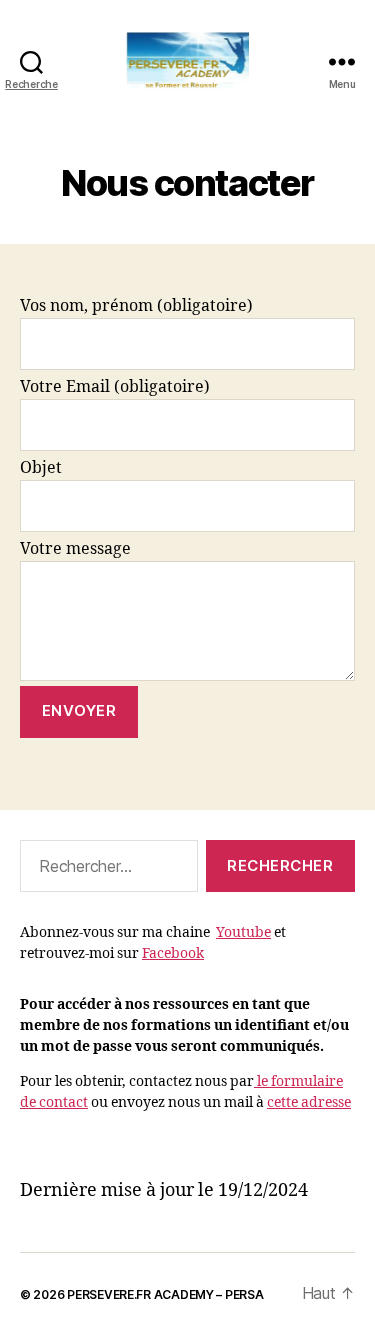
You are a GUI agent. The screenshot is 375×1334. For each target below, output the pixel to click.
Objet (41, 468)
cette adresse (309, 1102)
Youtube (243, 932)
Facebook (173, 953)
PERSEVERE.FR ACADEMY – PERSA (165, 1294)
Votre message (75, 549)
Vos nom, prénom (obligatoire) (136, 306)
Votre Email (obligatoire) (115, 387)
